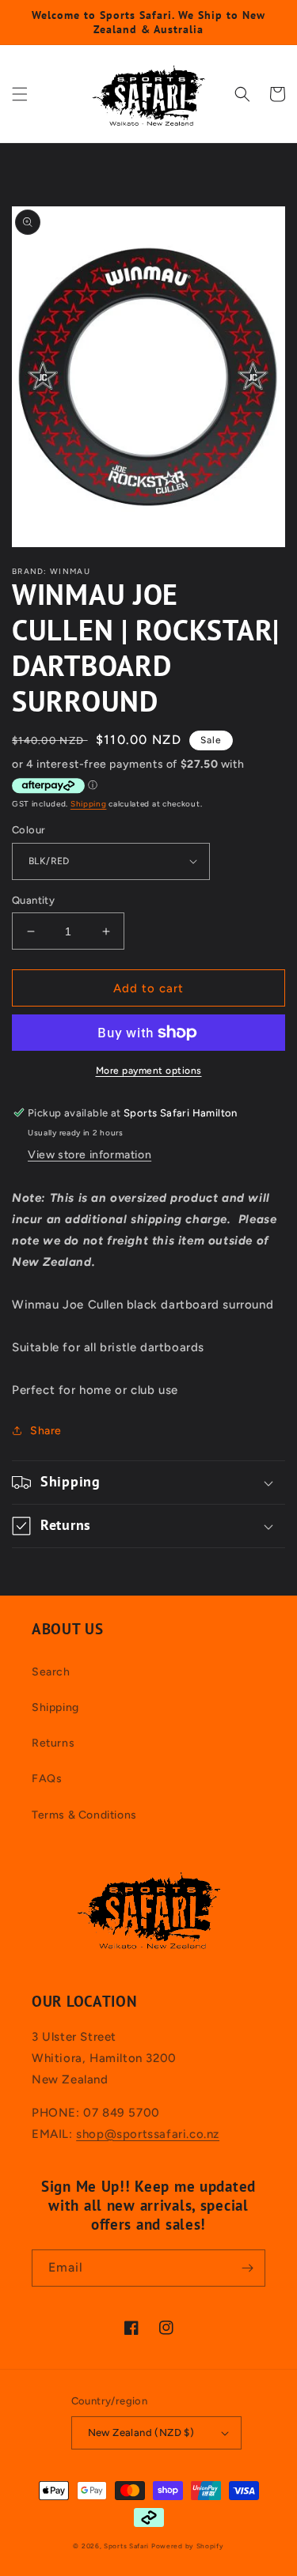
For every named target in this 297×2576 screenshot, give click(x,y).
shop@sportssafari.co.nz (148, 2134)
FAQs (47, 1779)
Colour (29, 830)
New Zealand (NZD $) (141, 2432)
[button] (20, 94)
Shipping (89, 804)
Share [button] (46, 1431)
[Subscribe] (247, 2268)
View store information (89, 1155)
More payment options (149, 1071)
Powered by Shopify (188, 2546)
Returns (53, 1743)
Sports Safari (126, 2546)
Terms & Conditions (84, 1815)
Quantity (33, 900)
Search (51, 1672)
